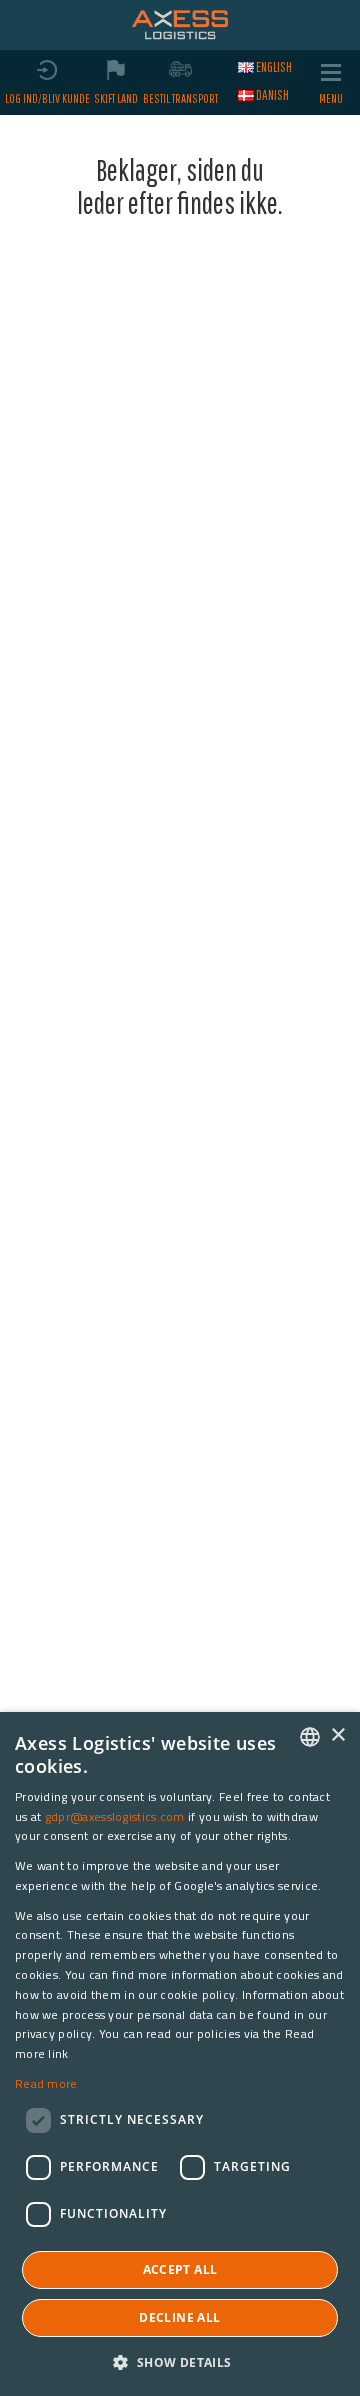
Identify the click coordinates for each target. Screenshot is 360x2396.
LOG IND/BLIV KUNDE (47, 98)
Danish (272, 95)
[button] (179, 2361)
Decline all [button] (179, 2317)
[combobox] (310, 1737)
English (274, 67)
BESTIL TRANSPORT (180, 98)
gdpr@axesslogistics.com (115, 1816)
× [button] (337, 1735)
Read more (46, 2083)
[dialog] (180, 2054)
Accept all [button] (180, 2269)
